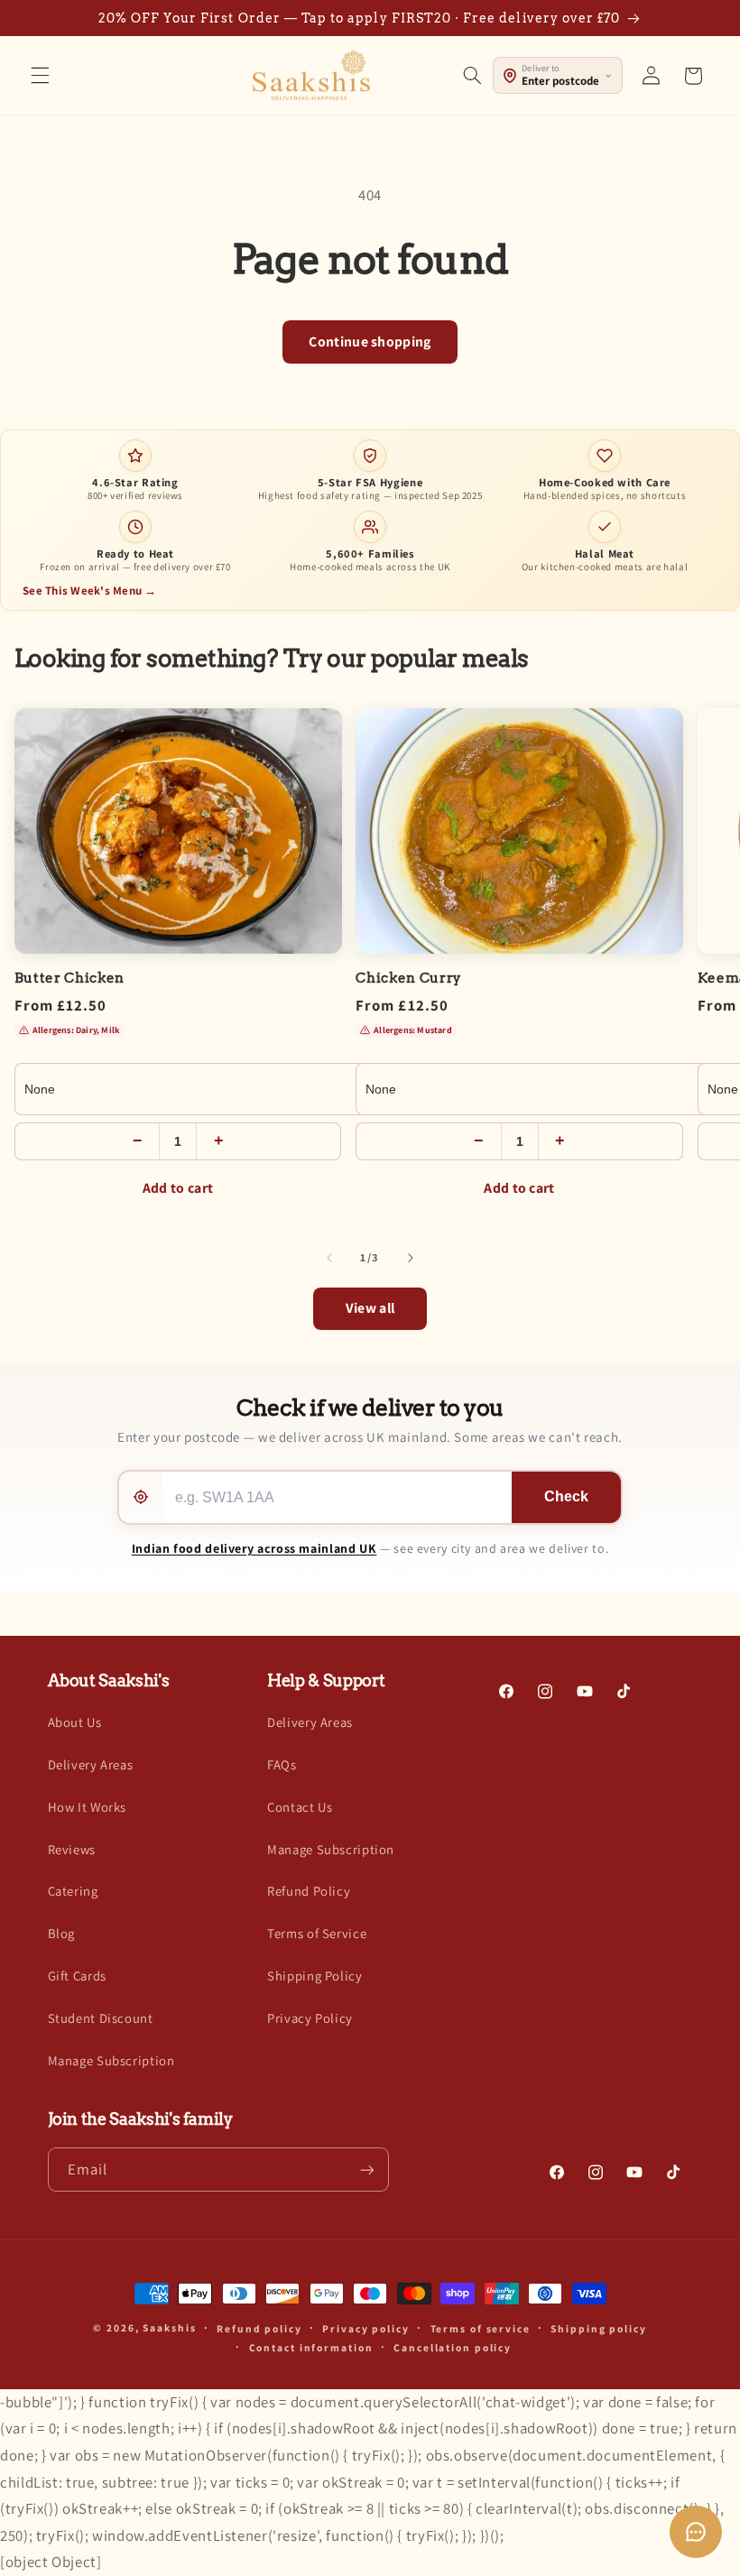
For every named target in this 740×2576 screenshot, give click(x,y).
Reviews (72, 1849)
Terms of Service (317, 1933)
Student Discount (101, 2018)
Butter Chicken (69, 978)
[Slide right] (411, 1258)
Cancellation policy (453, 2347)
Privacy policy (365, 2328)
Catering (73, 1891)
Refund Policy (309, 1891)
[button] (40, 76)
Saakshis (169, 2327)
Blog (62, 1933)
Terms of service (481, 2328)
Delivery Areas (91, 1764)
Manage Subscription (111, 2060)
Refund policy (259, 2328)
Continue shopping (370, 342)
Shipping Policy (314, 1976)
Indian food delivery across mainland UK (254, 1548)
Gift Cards (77, 1976)
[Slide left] (329, 1258)
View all (370, 1308)
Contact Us (300, 1807)
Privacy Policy (310, 2018)
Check (566, 1496)
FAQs (282, 1764)
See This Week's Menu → (90, 591)
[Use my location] (141, 1497)
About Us (75, 1722)
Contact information (311, 2347)
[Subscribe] (366, 2170)
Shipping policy (598, 2328)
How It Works (88, 1807)
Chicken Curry (409, 978)
